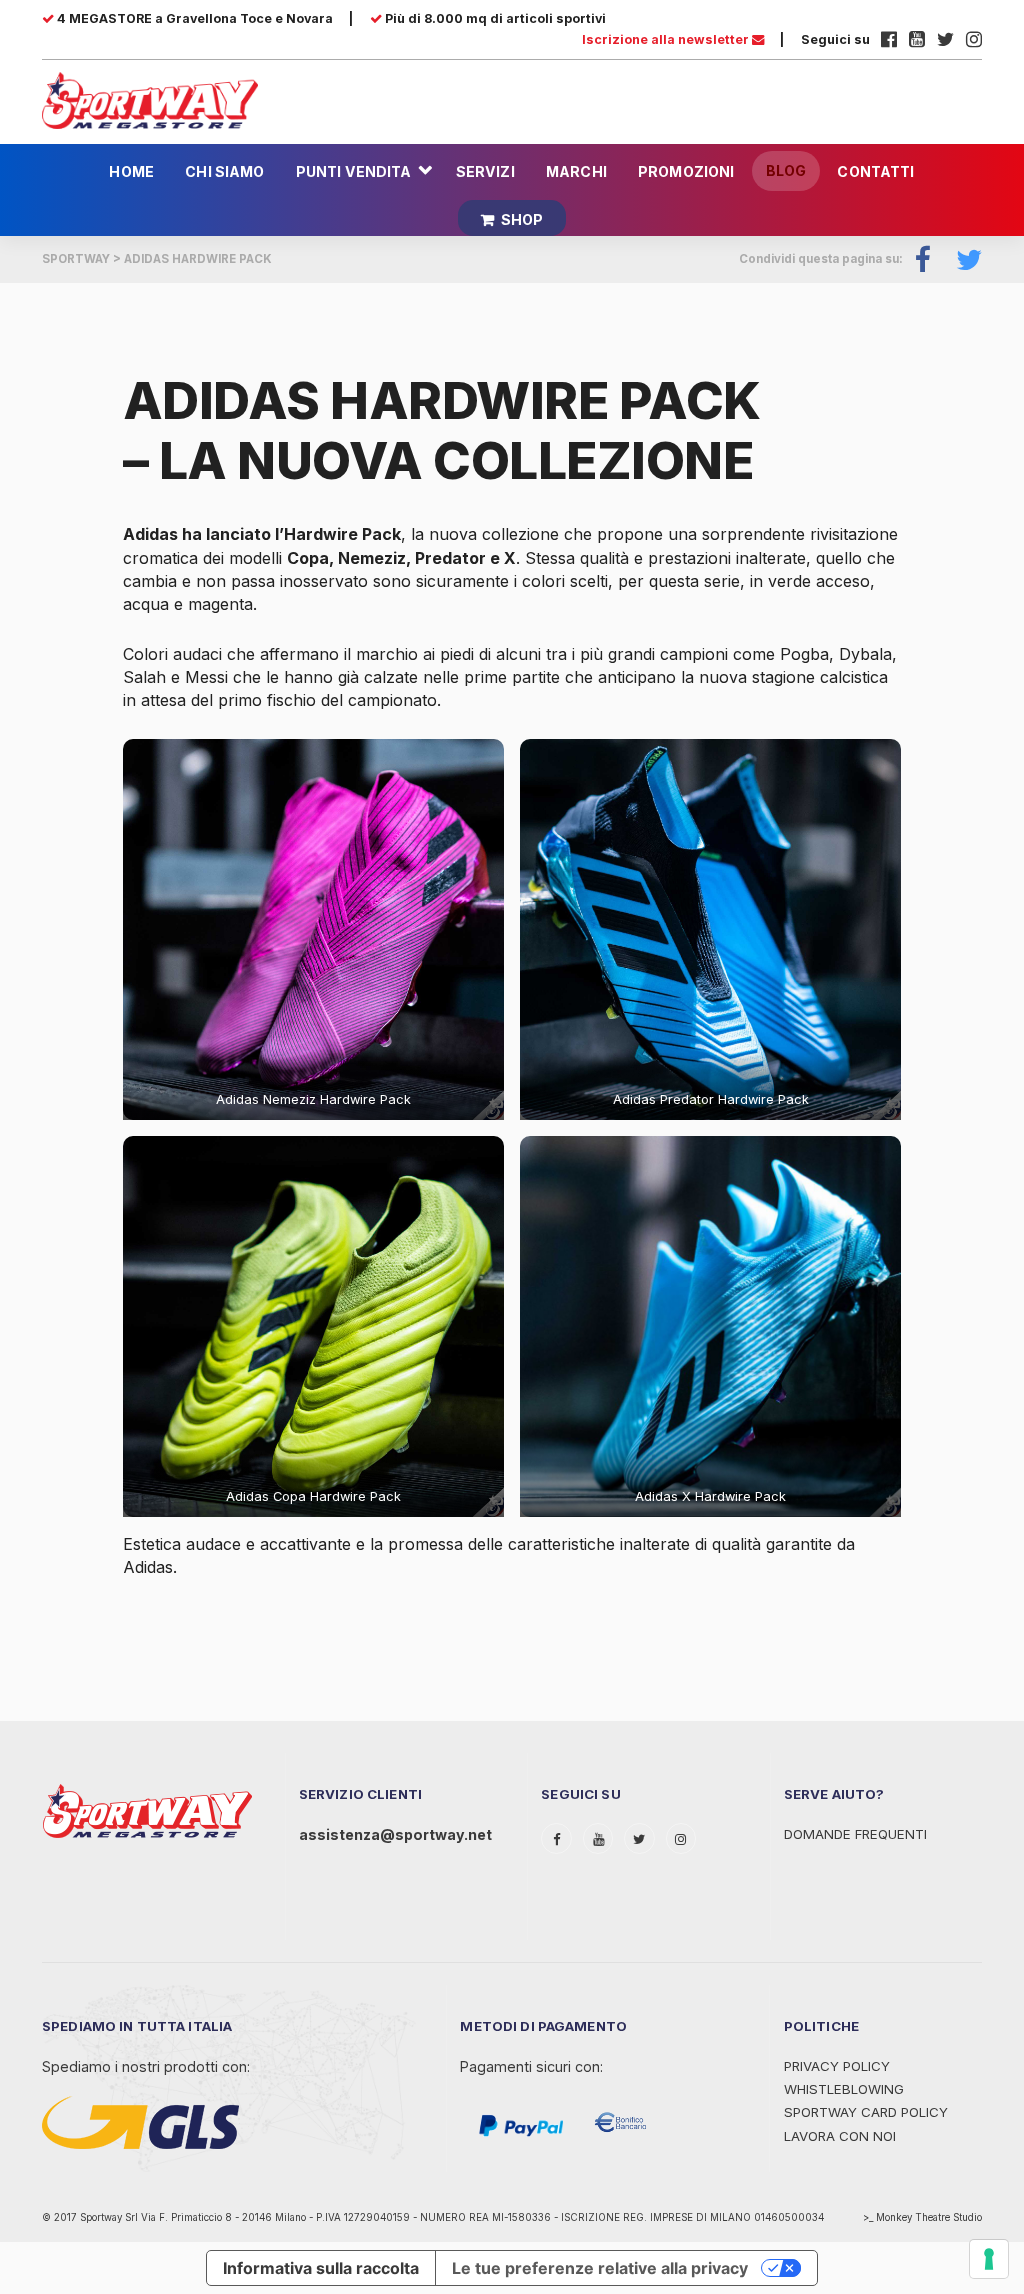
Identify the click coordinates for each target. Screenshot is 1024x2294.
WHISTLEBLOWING (844, 2089)
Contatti (875, 171)
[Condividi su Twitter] (963, 259)
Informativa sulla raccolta (321, 2268)
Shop (522, 219)
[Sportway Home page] (150, 99)
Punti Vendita (354, 171)
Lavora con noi (840, 2136)
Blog (786, 170)
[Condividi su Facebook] (923, 259)
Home (131, 171)
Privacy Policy (837, 2066)
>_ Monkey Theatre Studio (922, 2217)
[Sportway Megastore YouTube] (917, 39)
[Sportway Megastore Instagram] (974, 39)
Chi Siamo (224, 171)
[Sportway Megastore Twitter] (945, 39)
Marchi (576, 171)
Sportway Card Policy (866, 2112)
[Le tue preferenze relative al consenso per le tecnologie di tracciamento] (989, 2259)
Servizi (485, 171)
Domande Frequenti (855, 1834)
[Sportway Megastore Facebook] (889, 39)
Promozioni (686, 171)
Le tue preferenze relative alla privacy (600, 2268)
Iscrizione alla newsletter (667, 39)
